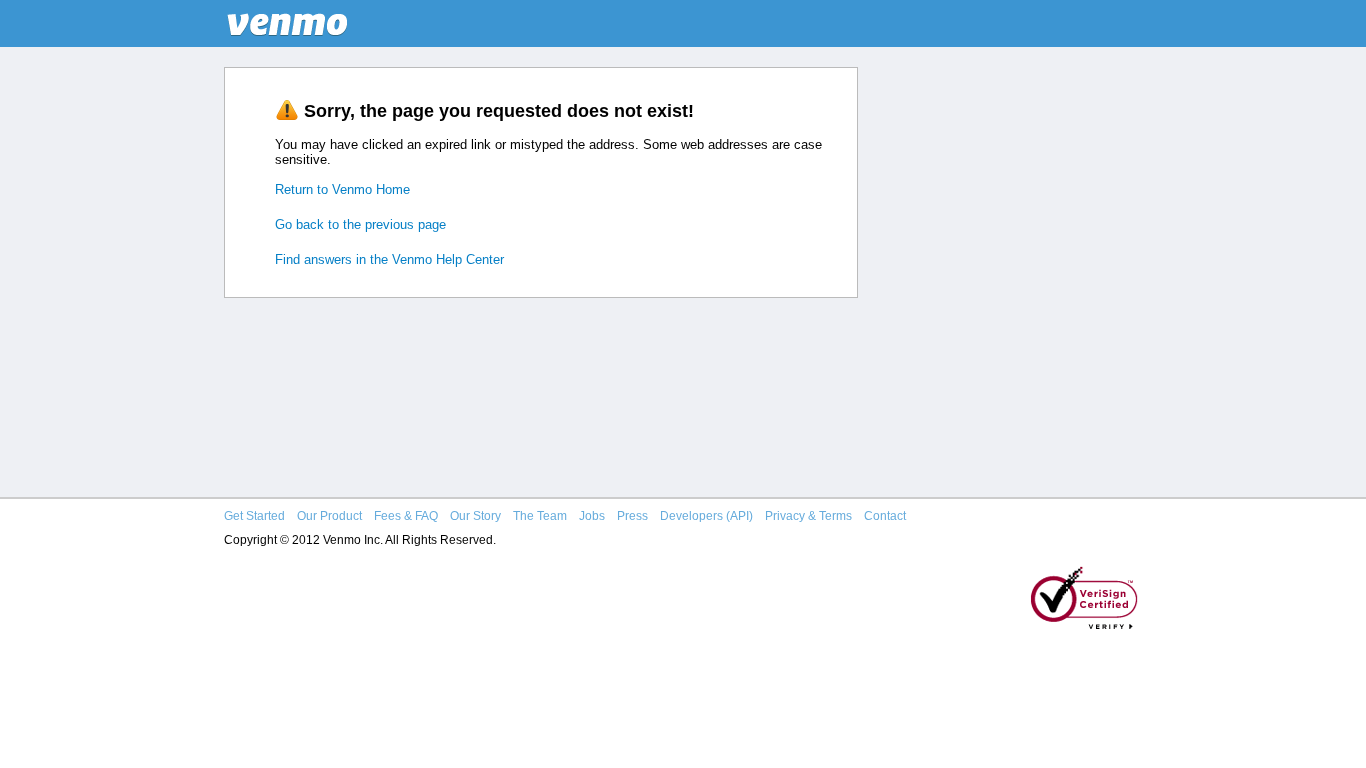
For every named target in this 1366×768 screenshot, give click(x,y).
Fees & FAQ (406, 516)
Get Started (254, 516)
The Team (540, 516)
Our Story (475, 516)
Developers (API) (706, 516)
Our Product (329, 516)
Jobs (592, 516)
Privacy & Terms (808, 516)
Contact (885, 516)
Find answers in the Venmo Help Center (389, 259)
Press (632, 516)
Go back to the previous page (360, 224)
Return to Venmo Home (342, 189)
